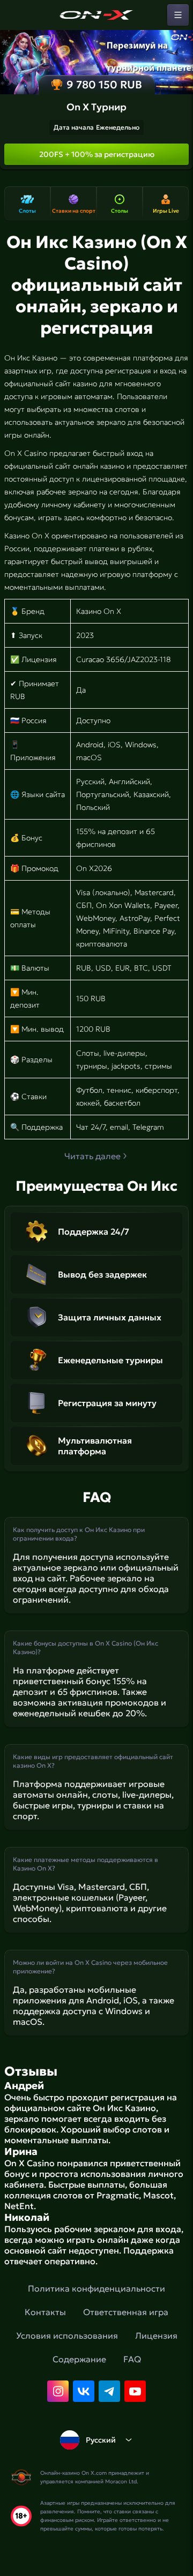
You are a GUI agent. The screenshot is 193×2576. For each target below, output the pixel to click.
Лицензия (156, 2335)
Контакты (45, 2312)
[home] (96, 15)
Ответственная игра (126, 2312)
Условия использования (67, 2335)
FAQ (132, 2359)
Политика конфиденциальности (96, 2288)
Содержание (79, 2359)
